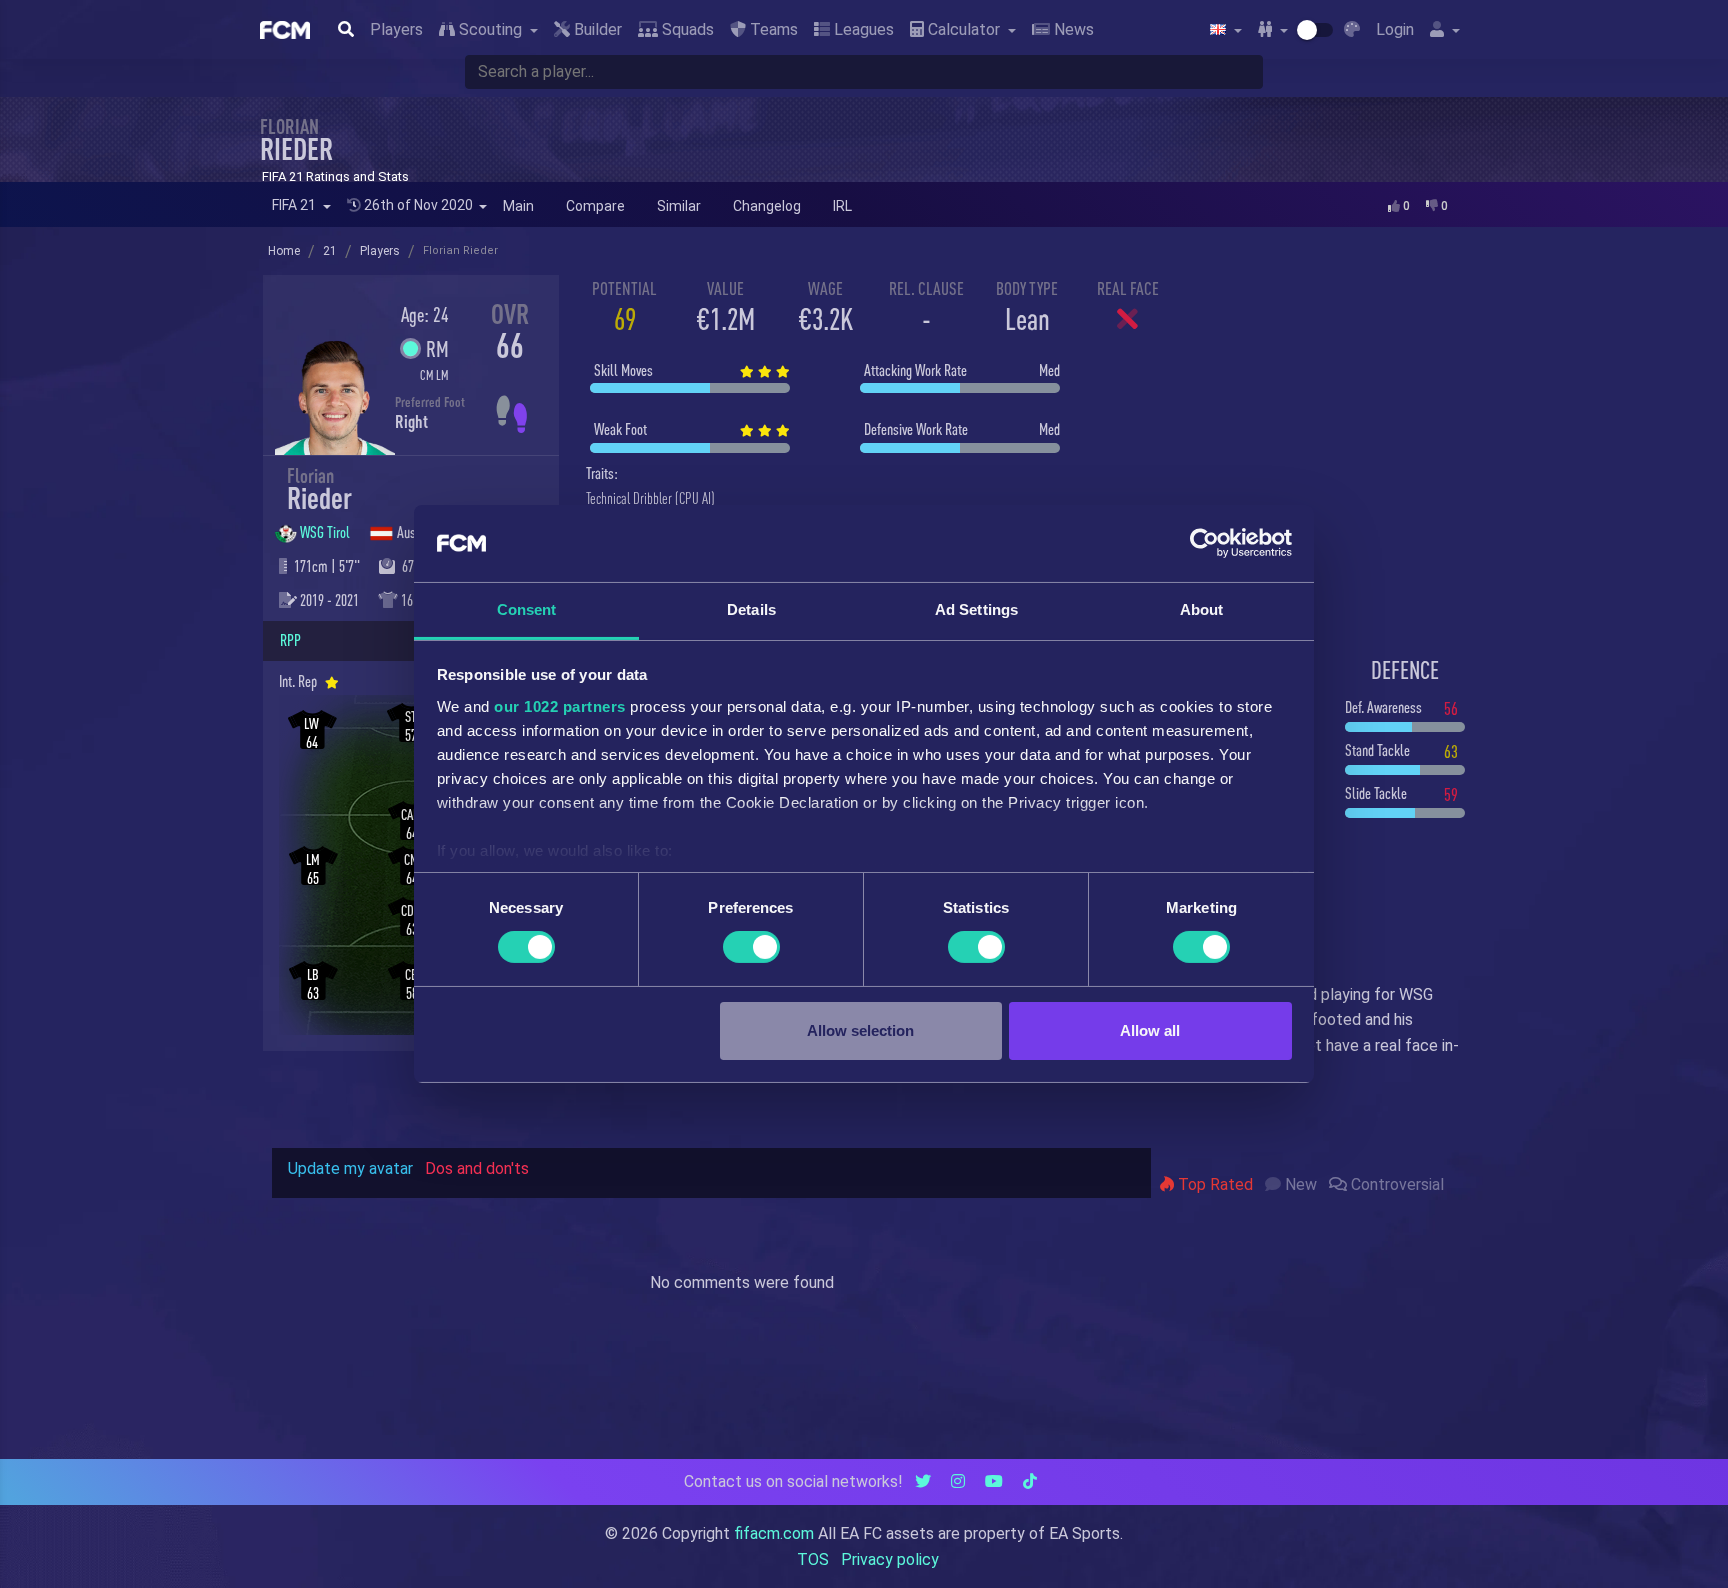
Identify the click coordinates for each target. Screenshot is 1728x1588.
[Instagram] (958, 1481)
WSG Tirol (326, 532)
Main (518, 206)
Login (1395, 29)
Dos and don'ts (477, 1168)
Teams (772, 29)
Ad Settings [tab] (976, 609)
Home (284, 251)
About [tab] (1202, 609)
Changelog (767, 206)
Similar (679, 206)
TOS (813, 1559)
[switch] (751, 947)
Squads (686, 29)
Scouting (490, 29)
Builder (596, 29)
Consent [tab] (527, 609)
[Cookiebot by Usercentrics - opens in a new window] (1204, 543)
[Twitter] (923, 1481)
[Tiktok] (1030, 1481)
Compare (595, 206)
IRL (842, 206)
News (1072, 29)
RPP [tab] (290, 640)
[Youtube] (994, 1481)
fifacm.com (774, 1533)
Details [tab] (751, 609)
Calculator (964, 29)
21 (330, 251)
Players (396, 29)
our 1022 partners (560, 706)
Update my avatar (350, 1168)
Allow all (1150, 1030)
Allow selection (860, 1030)
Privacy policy (890, 1559)
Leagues (862, 29)
